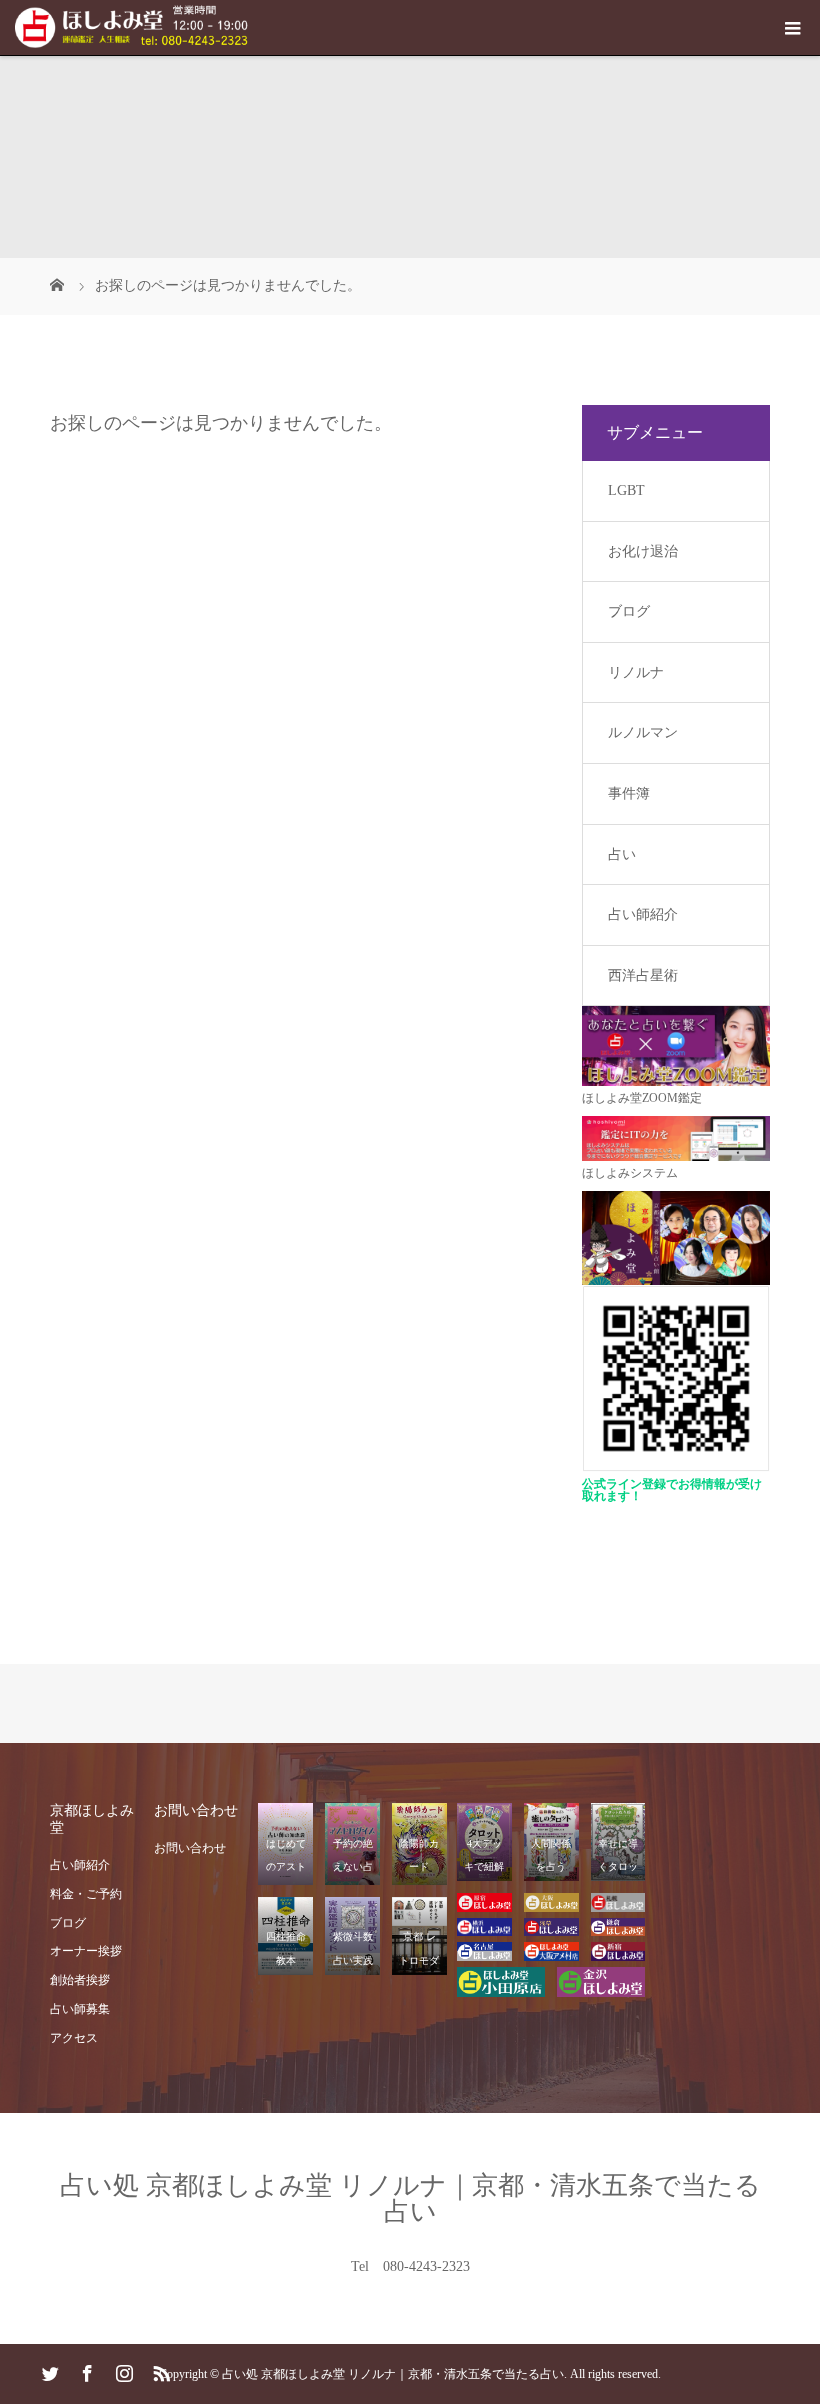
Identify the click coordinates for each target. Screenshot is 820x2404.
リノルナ (636, 672)
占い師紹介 (643, 914)
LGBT (626, 490)
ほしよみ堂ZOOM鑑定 (642, 1098)
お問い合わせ (190, 1848)
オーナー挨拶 (86, 1951)
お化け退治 (643, 551)
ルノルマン (643, 732)
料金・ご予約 (86, 1894)
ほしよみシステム (630, 1173)
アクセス (74, 2038)
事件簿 (629, 793)
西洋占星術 (643, 975)
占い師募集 (80, 2009)
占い (622, 854)
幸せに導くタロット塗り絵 (618, 1866)
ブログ (629, 611)
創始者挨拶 (80, 1980)
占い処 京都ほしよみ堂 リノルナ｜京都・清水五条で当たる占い (410, 2198)
